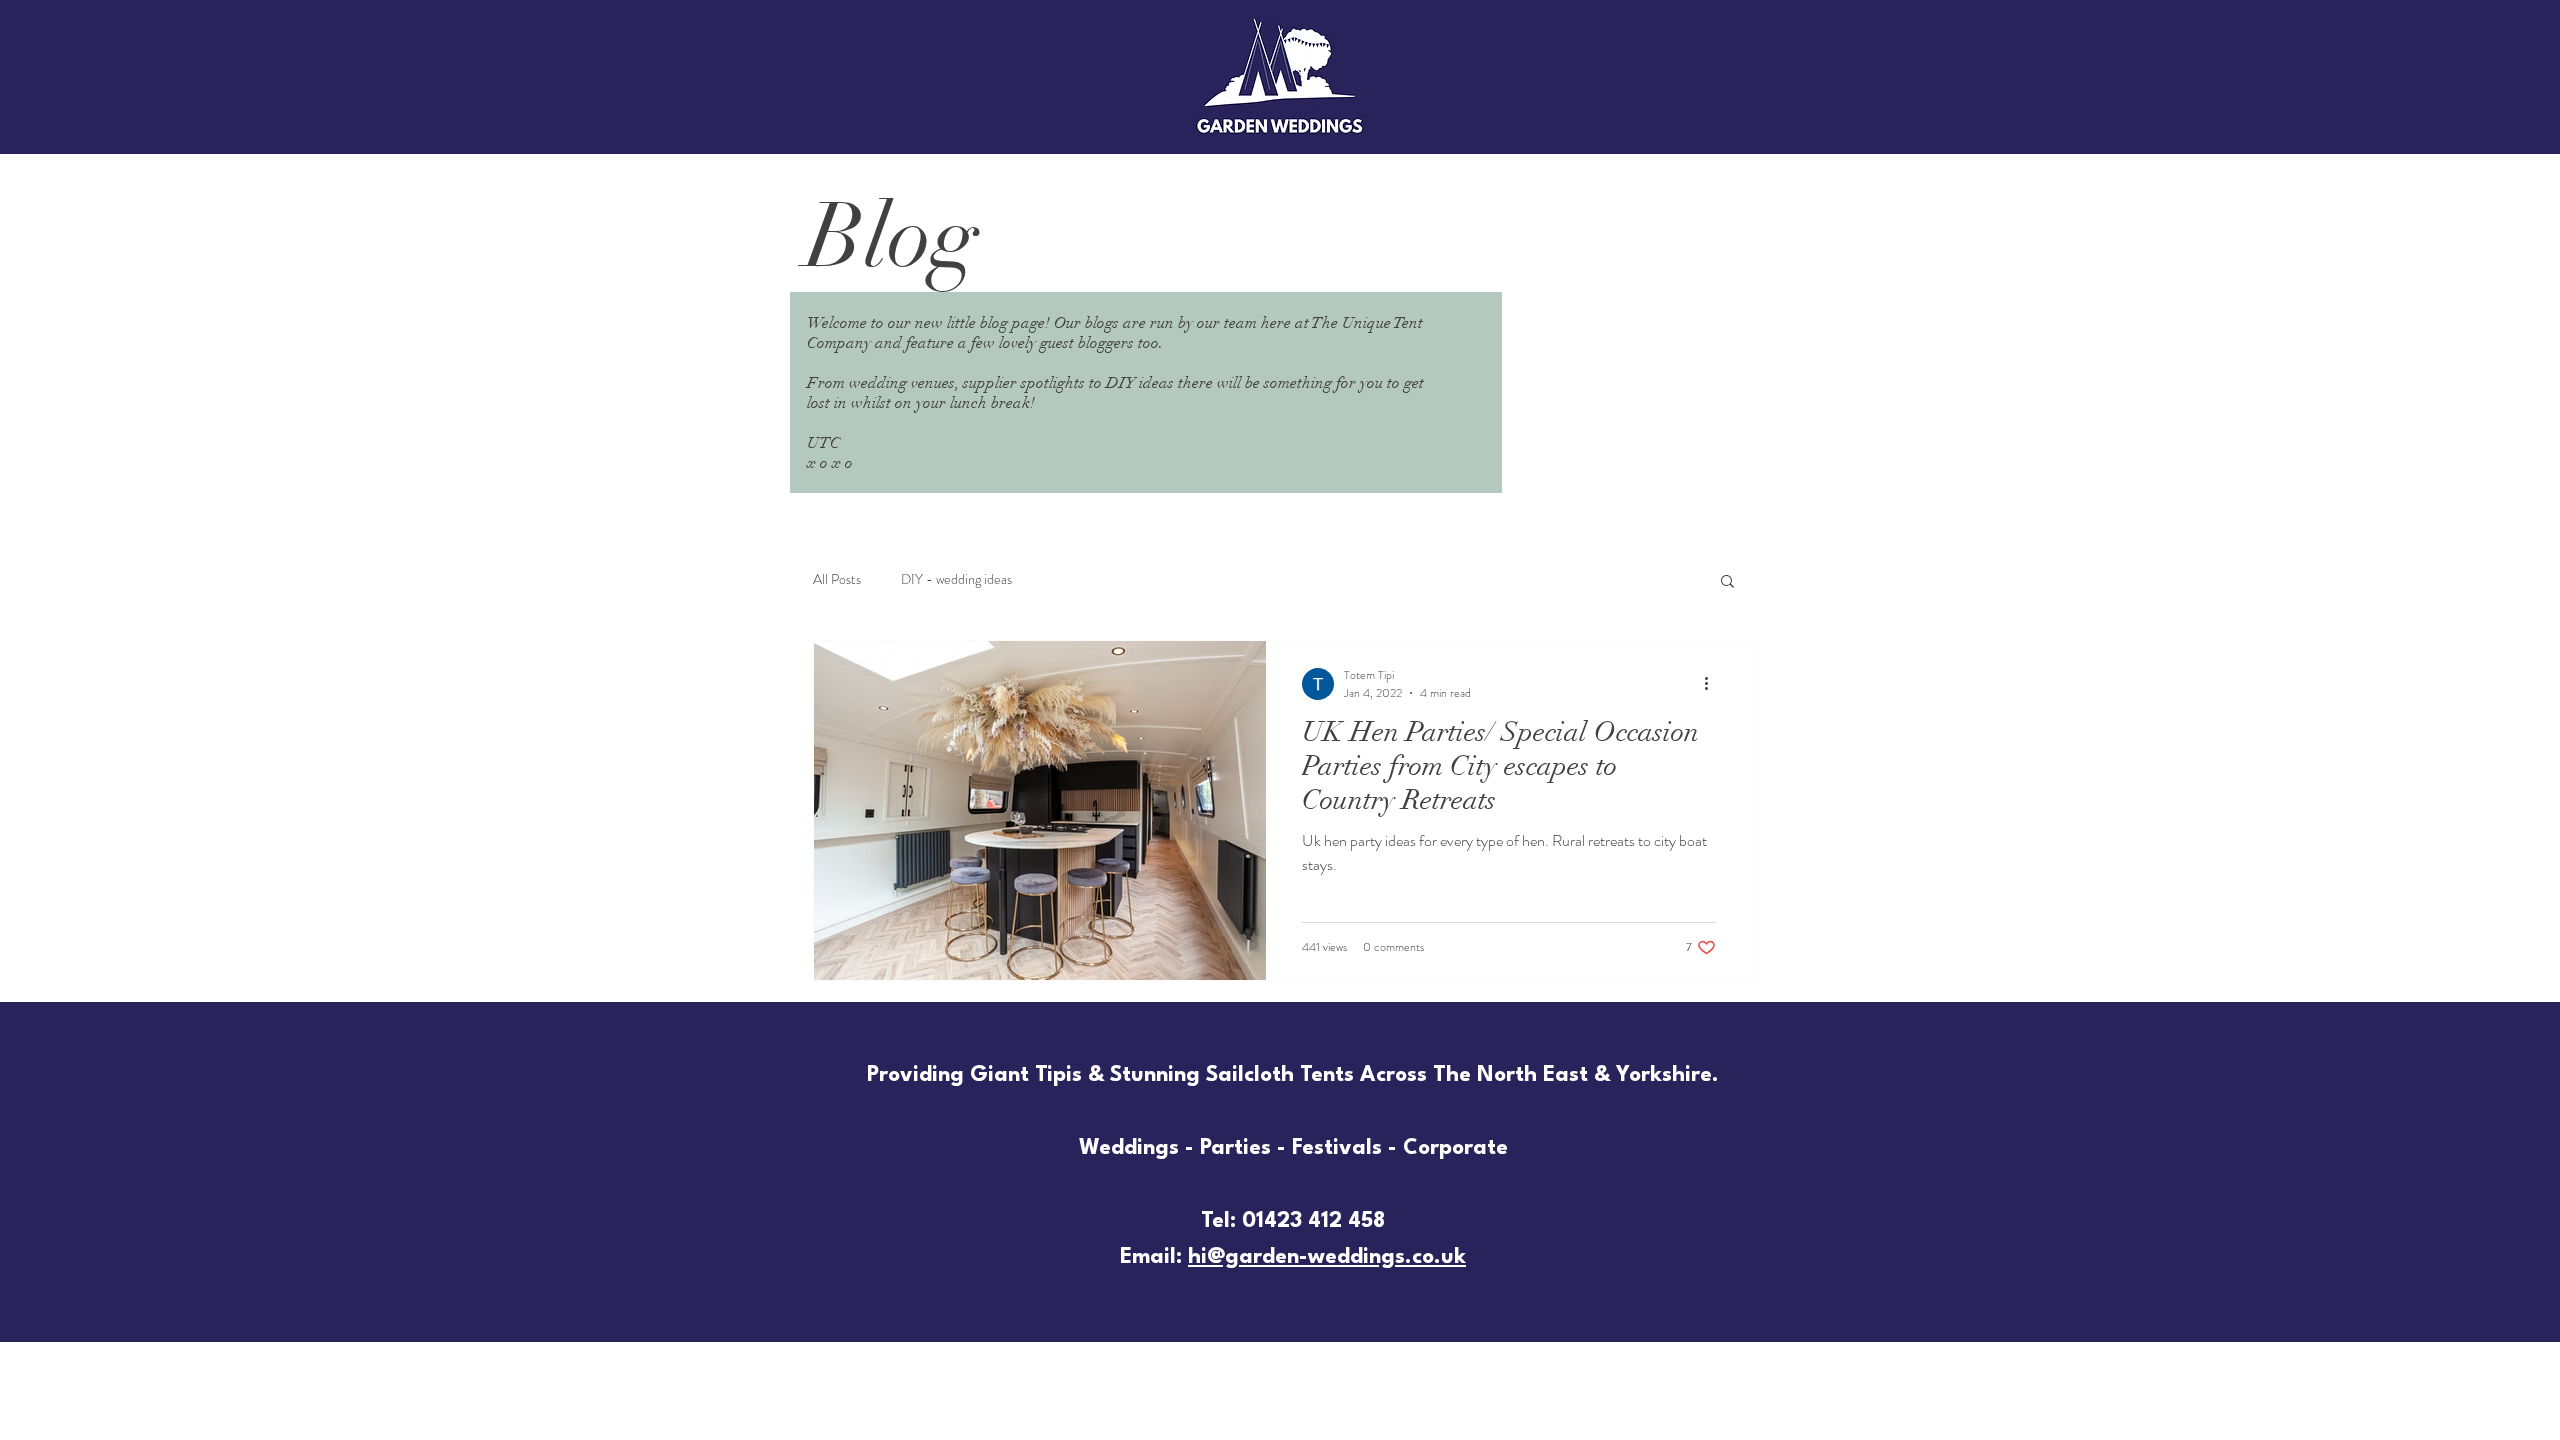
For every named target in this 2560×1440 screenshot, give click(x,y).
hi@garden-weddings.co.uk (1327, 1257)
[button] (1727, 582)
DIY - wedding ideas (956, 579)
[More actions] (1713, 684)
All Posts (837, 579)
